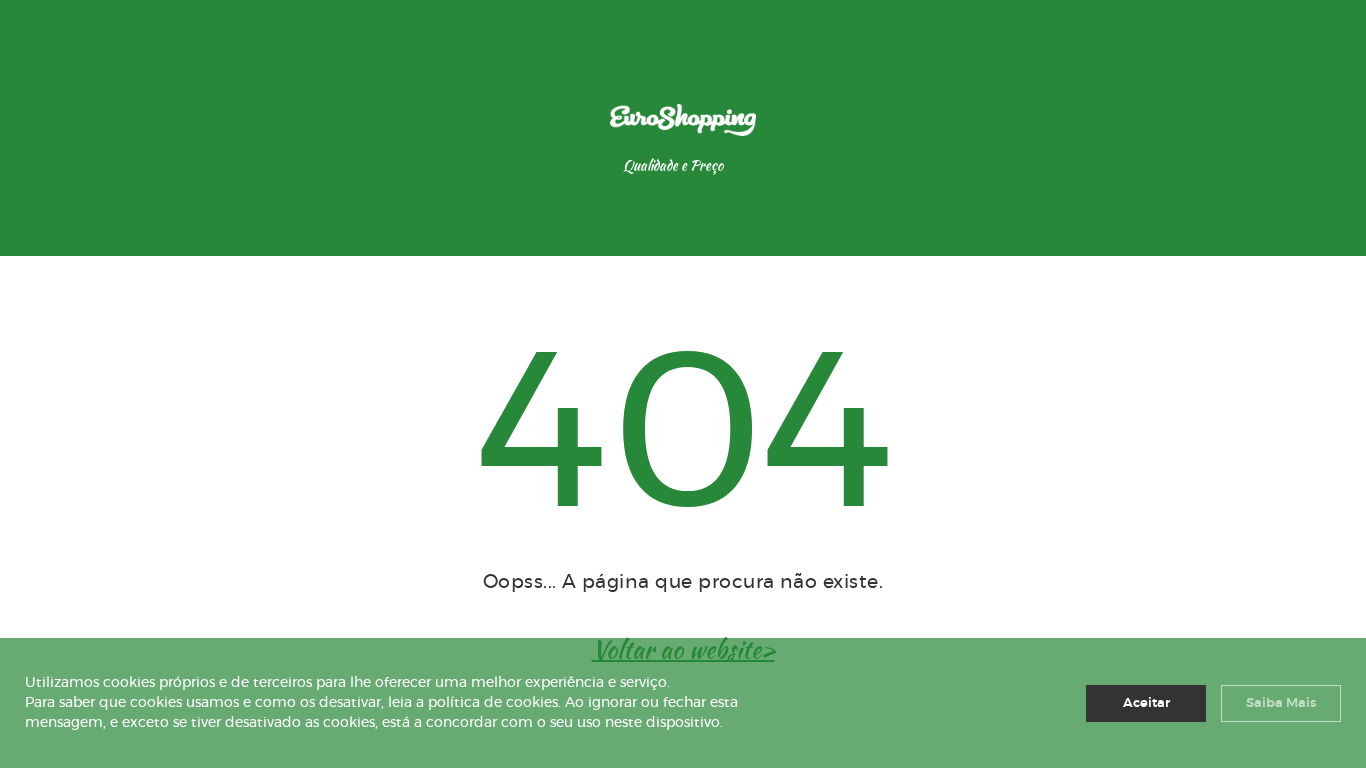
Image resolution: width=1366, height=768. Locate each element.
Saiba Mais (1281, 703)
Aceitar (1146, 703)
